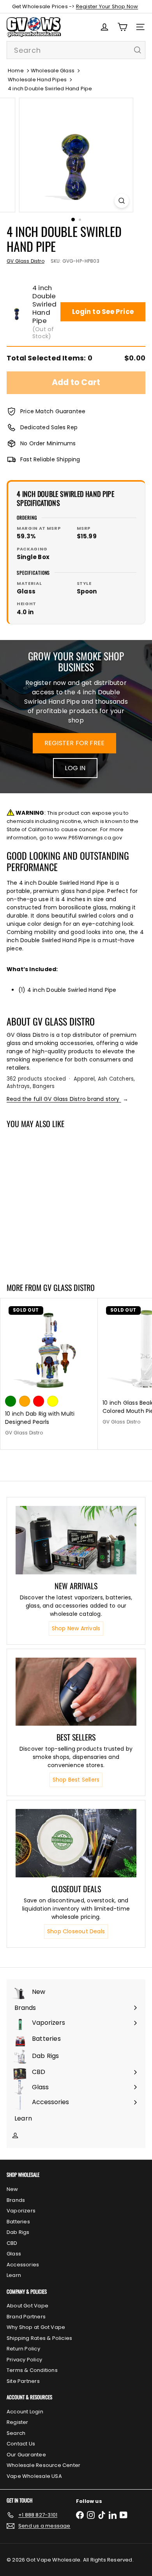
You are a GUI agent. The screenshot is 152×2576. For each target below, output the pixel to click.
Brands (16, 2200)
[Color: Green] (11, 1401)
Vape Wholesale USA (34, 2476)
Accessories (23, 2265)
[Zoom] (121, 201)
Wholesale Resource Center (43, 2465)
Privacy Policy (24, 2360)
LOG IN (75, 768)
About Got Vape (27, 2306)
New (12, 2189)
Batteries (18, 2222)
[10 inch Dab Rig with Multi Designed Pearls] (49, 1370)
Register (18, 2422)
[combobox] (76, 50)
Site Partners (23, 2381)
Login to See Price (103, 312)
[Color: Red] (39, 1401)
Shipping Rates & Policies (39, 2338)
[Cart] (122, 27)
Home (16, 71)
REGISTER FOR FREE (75, 743)
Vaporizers (21, 2211)
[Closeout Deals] (76, 1843)
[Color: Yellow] (53, 1401)
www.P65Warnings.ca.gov (88, 838)
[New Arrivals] (76, 1540)
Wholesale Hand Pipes (37, 80)
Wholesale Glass (53, 71)
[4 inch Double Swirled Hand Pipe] (49, 1201)
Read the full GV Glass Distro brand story (67, 1099)
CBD (12, 2243)
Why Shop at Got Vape (36, 2327)
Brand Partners (26, 2317)
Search (16, 2433)
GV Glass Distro (69, 1287)
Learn (14, 2275)
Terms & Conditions (32, 2370)
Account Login (25, 2412)
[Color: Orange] (25, 1401)
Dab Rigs (18, 2232)
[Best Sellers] (76, 1692)
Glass (14, 2254)
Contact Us (21, 2444)
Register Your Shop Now (107, 6)
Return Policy (23, 2349)
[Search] (138, 50)
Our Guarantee (26, 2455)
